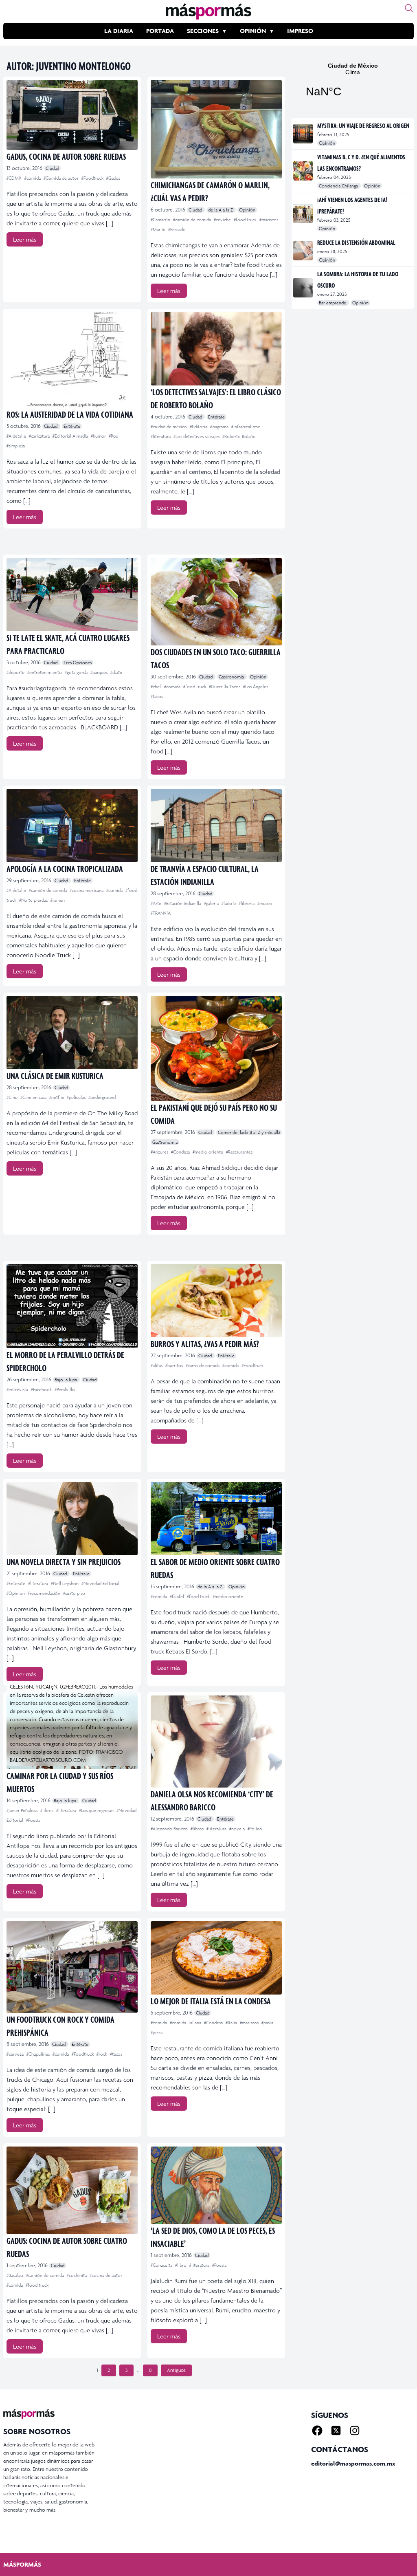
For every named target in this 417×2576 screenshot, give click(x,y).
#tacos (157, 696)
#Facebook (42, 1389)
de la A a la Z (221, 210)
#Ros (113, 436)
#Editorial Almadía (71, 436)
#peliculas (77, 1097)
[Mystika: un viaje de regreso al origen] (304, 134)
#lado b (229, 903)
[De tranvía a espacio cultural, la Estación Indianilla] (216, 826)
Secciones (203, 31)
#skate (116, 672)
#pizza (157, 2032)
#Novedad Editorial (100, 1583)
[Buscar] (409, 8)
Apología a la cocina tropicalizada (65, 869)
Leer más (25, 239)
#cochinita (77, 2275)
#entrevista (18, 1389)
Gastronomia (232, 677)
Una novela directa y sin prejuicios (64, 1562)
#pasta (267, 2023)
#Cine (13, 1097)
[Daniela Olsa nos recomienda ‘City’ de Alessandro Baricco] (216, 1741)
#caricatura (40, 436)
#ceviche (223, 220)
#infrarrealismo (246, 427)
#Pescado (177, 229)
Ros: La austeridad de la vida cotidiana (70, 414)
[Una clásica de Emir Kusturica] (72, 1033)
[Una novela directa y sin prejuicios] (72, 1519)
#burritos (175, 1365)
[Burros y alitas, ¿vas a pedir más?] (216, 1301)
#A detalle (17, 436)
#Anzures (160, 1152)
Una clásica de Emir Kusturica (55, 1076)
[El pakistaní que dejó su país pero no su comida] (216, 1048)
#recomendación (45, 1593)
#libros (47, 1810)
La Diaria (119, 31)
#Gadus (113, 178)
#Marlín (159, 229)
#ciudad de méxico (169, 427)
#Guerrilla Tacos (225, 687)
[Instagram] (355, 2431)
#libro (181, 2265)
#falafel (178, 1596)
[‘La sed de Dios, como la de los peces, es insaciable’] (216, 2185)
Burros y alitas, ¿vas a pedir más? (205, 1344)
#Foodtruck (93, 178)
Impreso (300, 31)
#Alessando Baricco (170, 1829)
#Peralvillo (65, 1389)
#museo (265, 903)
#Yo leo (255, 1829)
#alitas (157, 1365)
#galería (212, 903)
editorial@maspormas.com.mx (353, 2463)
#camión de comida (193, 220)
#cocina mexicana (87, 890)
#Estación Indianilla (183, 903)
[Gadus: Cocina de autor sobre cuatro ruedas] (72, 2190)
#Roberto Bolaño (239, 436)
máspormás (22, 2564)
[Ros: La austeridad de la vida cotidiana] (72, 360)
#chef (157, 687)
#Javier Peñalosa (23, 1810)
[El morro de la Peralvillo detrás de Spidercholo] (72, 1306)
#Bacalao (15, 2275)
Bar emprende (333, 303)
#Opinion (16, 1593)
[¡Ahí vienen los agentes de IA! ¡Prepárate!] (304, 214)
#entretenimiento (45, 672)
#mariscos (269, 220)
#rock (102, 2054)
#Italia (232, 2023)
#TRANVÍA (161, 913)
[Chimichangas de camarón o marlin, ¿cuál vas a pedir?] (216, 129)
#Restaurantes (239, 1152)
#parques (100, 672)
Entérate (72, 426)
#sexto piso (74, 1593)
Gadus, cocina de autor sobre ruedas (66, 156)
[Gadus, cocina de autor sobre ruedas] (72, 115)
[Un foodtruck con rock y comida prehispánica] (72, 1967)
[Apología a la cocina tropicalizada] (72, 826)
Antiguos (176, 2370)
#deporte (16, 672)
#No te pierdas (34, 900)
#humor (99, 436)
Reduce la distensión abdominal (356, 242)
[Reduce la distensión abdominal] (304, 251)
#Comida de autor (62, 178)
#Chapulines (39, 2054)
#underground (102, 1097)
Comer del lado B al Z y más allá (249, 1132)
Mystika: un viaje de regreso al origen (363, 125)
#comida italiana (186, 2023)
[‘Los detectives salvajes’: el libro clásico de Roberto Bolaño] (216, 349)
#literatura (161, 436)
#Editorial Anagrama (210, 427)
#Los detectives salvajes (197, 436)
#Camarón (161, 220)
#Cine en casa (34, 1097)
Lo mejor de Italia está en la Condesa (211, 2001)
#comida (33, 178)
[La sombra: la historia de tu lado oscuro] (304, 288)
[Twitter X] (336, 2431)
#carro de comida (203, 1365)
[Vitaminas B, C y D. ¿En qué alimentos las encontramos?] (304, 171)
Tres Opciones (78, 663)
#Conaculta (162, 2265)
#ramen (58, 900)
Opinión (253, 31)
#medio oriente (208, 1152)
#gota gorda (77, 672)
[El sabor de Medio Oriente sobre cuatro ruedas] (216, 1519)
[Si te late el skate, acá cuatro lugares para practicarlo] (72, 594)
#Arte (157, 903)
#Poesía (33, 1820)
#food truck (246, 220)
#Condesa (181, 1152)
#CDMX (15, 178)
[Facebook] (317, 2431)
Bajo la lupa (66, 1380)
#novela (238, 1829)
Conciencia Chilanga (339, 186)
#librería (247, 903)
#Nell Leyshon (65, 1583)
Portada (160, 31)
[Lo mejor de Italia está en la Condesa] (216, 1958)
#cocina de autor (106, 2275)
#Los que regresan (97, 1810)
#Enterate (16, 1583)
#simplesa (16, 446)
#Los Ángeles (256, 687)
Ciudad (52, 168)
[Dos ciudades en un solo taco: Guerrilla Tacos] (216, 602)
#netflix (57, 1097)
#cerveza (16, 2054)
